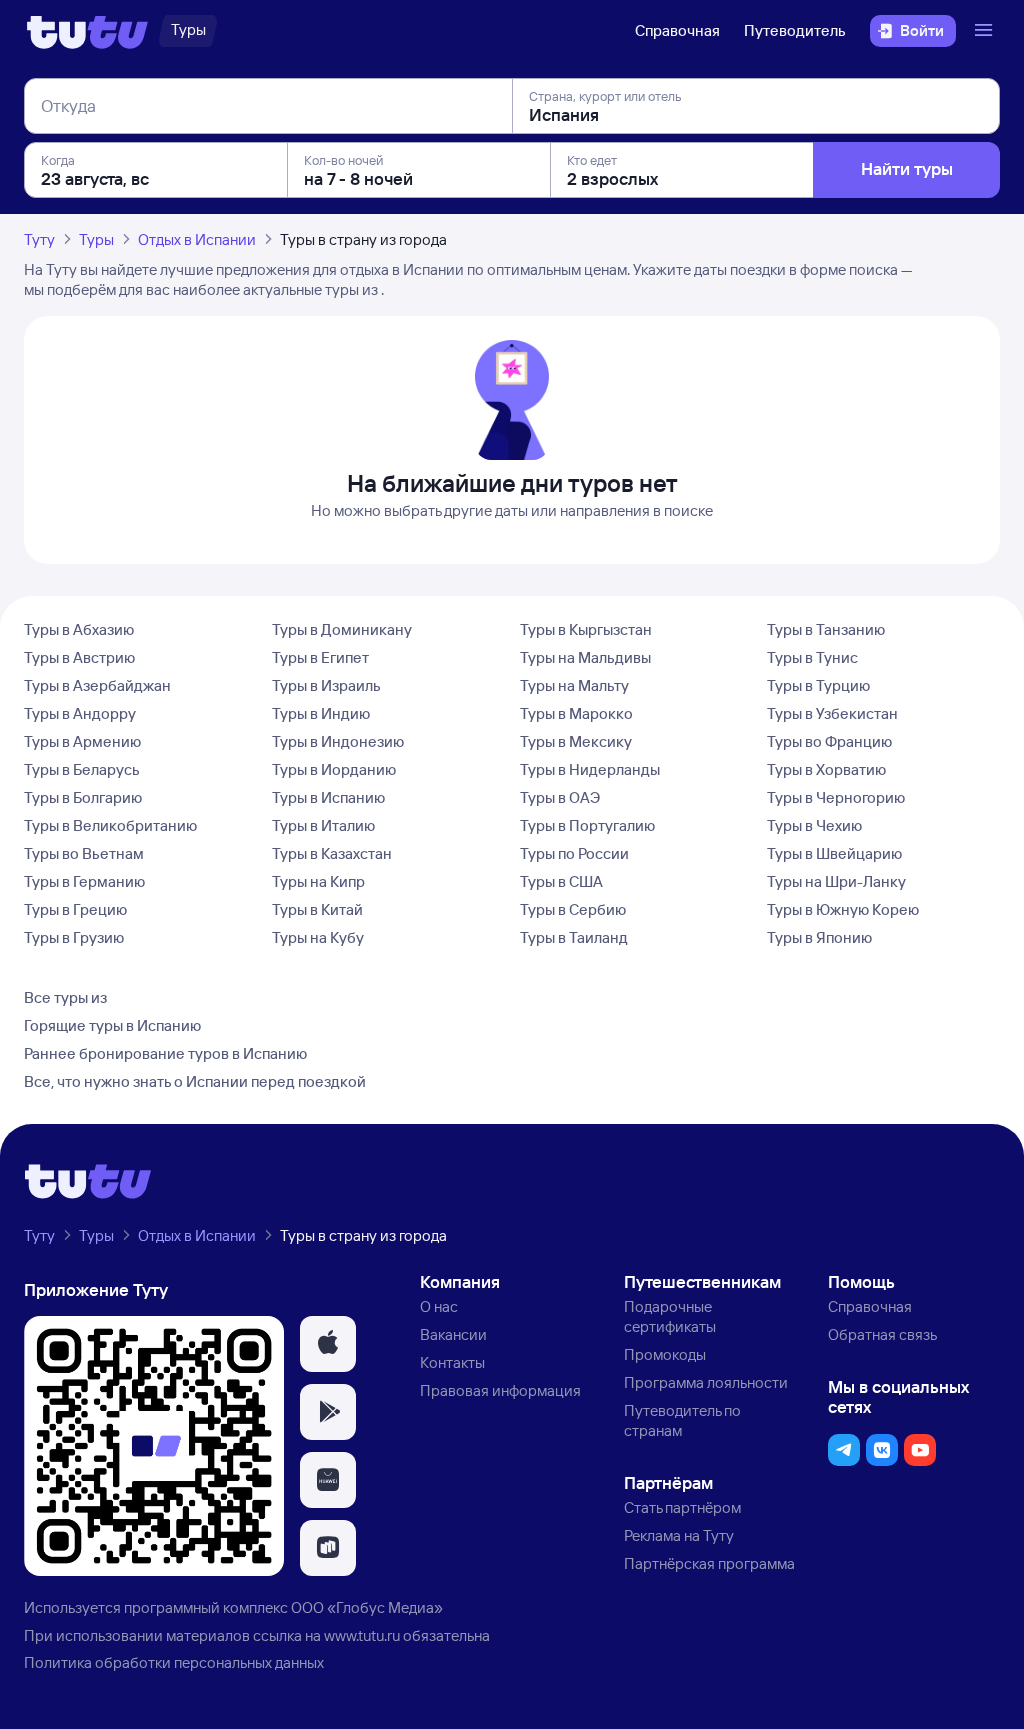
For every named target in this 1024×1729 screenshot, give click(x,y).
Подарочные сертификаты (670, 1316)
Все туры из (65, 997)
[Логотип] (87, 31)
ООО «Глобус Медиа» (367, 1607)
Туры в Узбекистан (832, 713)
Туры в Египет (320, 657)
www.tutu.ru (362, 1635)
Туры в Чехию (814, 825)
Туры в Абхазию (79, 629)
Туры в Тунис (812, 657)
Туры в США (561, 881)
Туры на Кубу (318, 937)
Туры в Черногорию (836, 797)
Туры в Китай (317, 909)
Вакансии (453, 1334)
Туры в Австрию (79, 657)
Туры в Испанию (328, 797)
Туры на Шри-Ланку (836, 881)
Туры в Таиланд (574, 937)
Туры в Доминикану (342, 629)
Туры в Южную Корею (843, 909)
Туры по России (574, 853)
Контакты (452, 1362)
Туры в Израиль (326, 685)
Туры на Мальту (574, 685)
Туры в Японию (819, 937)
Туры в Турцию (818, 685)
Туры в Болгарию (83, 797)
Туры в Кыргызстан (586, 629)
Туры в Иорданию (334, 769)
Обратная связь (882, 1334)
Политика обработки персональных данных (174, 1662)
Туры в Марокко (576, 713)
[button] (328, 1344)
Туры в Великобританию (110, 825)
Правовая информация (500, 1390)
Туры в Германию (84, 881)
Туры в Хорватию (826, 769)
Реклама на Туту (679, 1535)
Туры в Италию (323, 825)
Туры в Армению (82, 741)
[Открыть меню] (986, 31)
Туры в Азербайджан (97, 685)
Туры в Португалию (587, 825)
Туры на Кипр (318, 881)
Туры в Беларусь (82, 769)
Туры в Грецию (75, 909)
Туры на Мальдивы (585, 657)
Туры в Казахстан (332, 853)
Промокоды (665, 1354)
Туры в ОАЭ (560, 797)
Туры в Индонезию (338, 741)
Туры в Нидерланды (590, 769)
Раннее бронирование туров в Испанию (165, 1053)
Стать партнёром (682, 1507)
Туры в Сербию (573, 909)
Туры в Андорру (80, 713)
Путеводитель (795, 30)
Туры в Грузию (74, 937)
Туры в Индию (321, 713)
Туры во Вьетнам (84, 853)
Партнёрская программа (709, 1563)
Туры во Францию (829, 741)
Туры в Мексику (576, 741)
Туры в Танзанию (826, 629)
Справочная (677, 30)
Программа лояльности (706, 1382)
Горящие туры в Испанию (112, 1025)
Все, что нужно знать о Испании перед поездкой (195, 1081)
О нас (439, 1306)
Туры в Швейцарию (834, 853)
